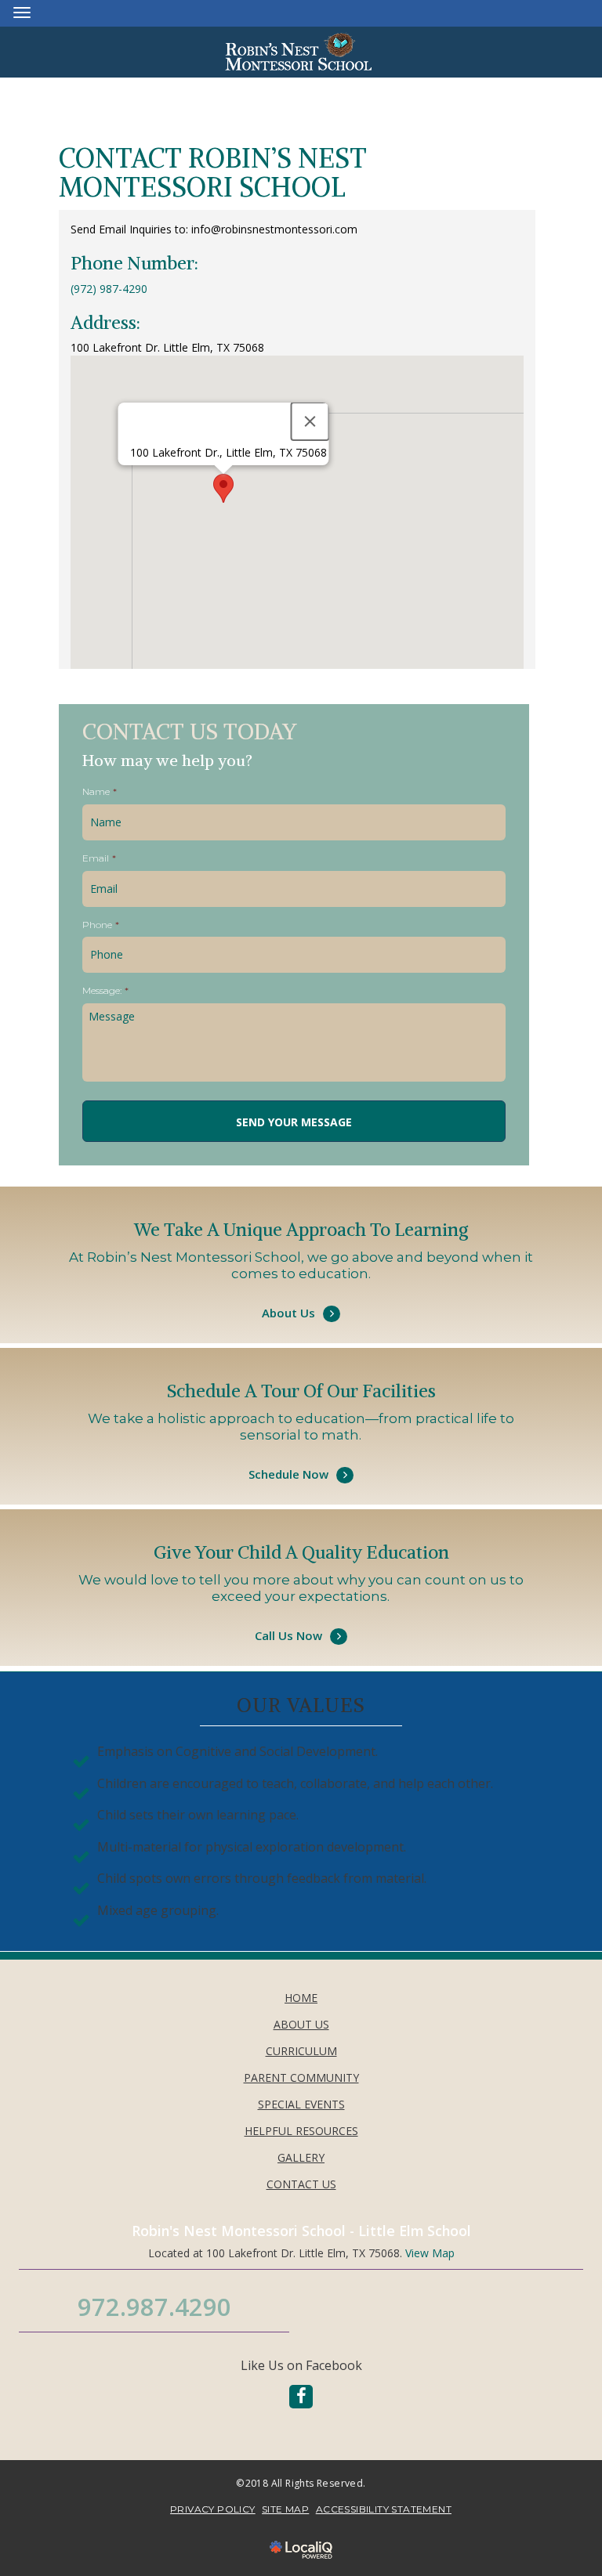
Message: (105, 990)
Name (100, 791)
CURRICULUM (301, 2051)
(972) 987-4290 (109, 289)
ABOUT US (301, 2024)
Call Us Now (301, 1616)
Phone (101, 925)
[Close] (310, 421)
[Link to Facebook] (301, 2397)
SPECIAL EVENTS (301, 2104)
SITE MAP (285, 2509)
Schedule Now (301, 1454)
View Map (430, 2253)
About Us (301, 1293)
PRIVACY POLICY (213, 2509)
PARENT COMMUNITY (301, 2077)
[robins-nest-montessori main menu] (22, 12)
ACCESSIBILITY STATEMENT (384, 2509)
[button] (223, 488)
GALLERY (301, 2157)
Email (99, 858)
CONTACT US (301, 2184)
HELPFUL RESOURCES (301, 2131)
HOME (301, 1998)
